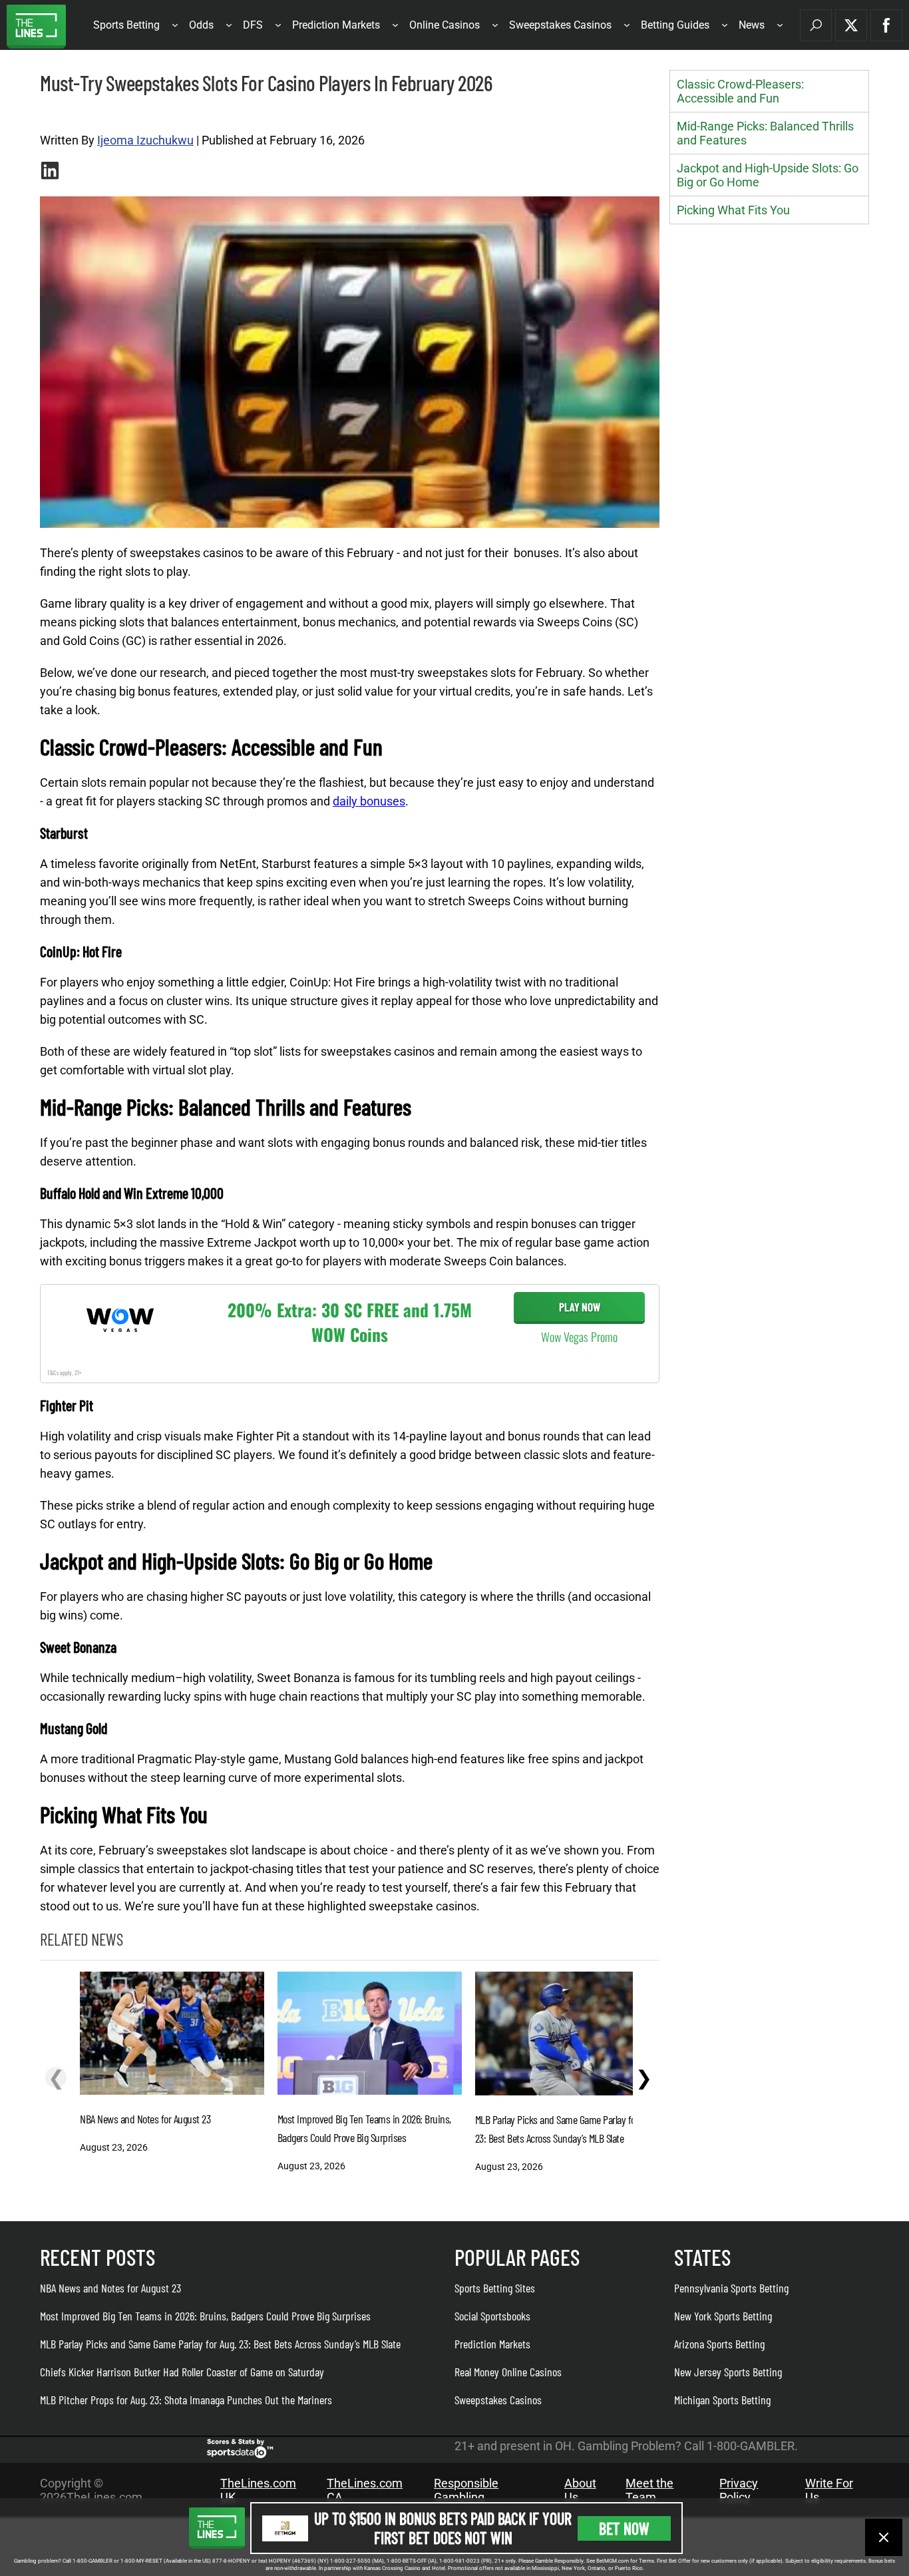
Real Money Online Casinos (508, 2372)
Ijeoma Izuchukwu (145, 140)
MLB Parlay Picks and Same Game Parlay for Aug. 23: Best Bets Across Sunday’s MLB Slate (220, 2344)
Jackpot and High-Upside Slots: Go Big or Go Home (768, 175)
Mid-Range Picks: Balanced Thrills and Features (765, 133)
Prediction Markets (336, 25)
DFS (253, 25)
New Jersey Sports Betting (728, 2372)
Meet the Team (649, 2490)
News (752, 25)
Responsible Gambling (466, 2490)
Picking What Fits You (733, 210)
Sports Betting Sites (495, 2288)
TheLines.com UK (258, 2490)
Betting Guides (675, 25)
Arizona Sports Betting (719, 2344)
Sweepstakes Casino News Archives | (104, 114)
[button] (816, 25)
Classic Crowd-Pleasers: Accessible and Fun (740, 91)
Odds (201, 25)
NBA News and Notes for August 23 (110, 2288)
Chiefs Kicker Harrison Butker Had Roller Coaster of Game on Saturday (182, 2372)
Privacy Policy (739, 2490)
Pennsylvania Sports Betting (731, 2288)
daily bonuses (369, 801)
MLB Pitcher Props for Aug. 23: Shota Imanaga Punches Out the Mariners (186, 2400)
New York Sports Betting (723, 2316)
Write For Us (829, 2490)
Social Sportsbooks (492, 2316)
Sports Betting (126, 25)
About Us (580, 2490)
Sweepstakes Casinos (560, 25)
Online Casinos (445, 25)
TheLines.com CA (365, 2490)
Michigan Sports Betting (722, 2400)
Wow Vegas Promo (579, 1337)
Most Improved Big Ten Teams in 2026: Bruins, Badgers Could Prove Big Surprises (205, 2316)
